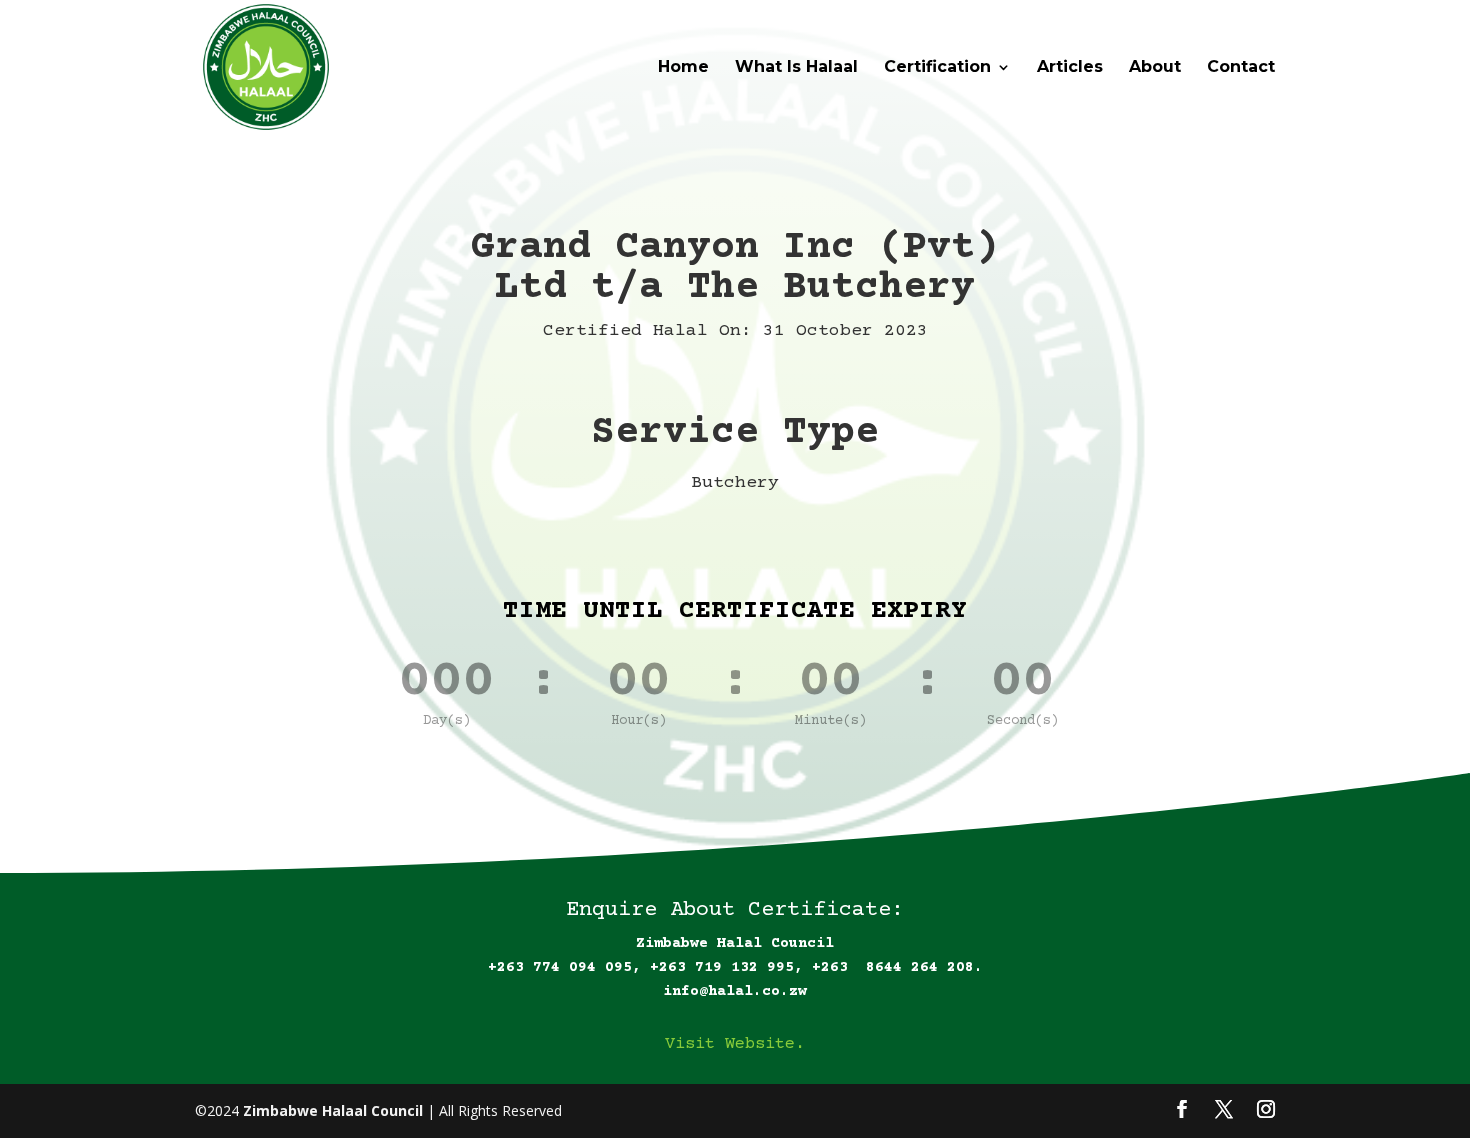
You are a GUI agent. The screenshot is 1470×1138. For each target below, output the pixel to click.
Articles (1070, 68)
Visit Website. (735, 1044)
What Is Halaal (796, 68)
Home (683, 68)
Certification (937, 68)
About (1155, 68)
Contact (1241, 68)
